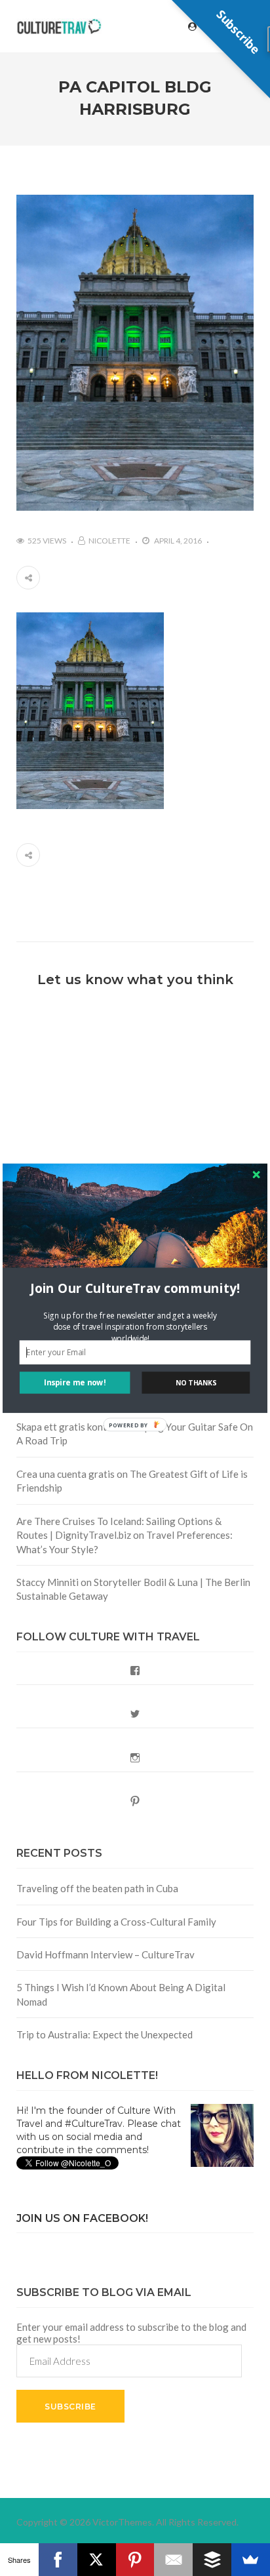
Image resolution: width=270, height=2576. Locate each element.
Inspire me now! (75, 1382)
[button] (135, 1289)
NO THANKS (196, 1382)
